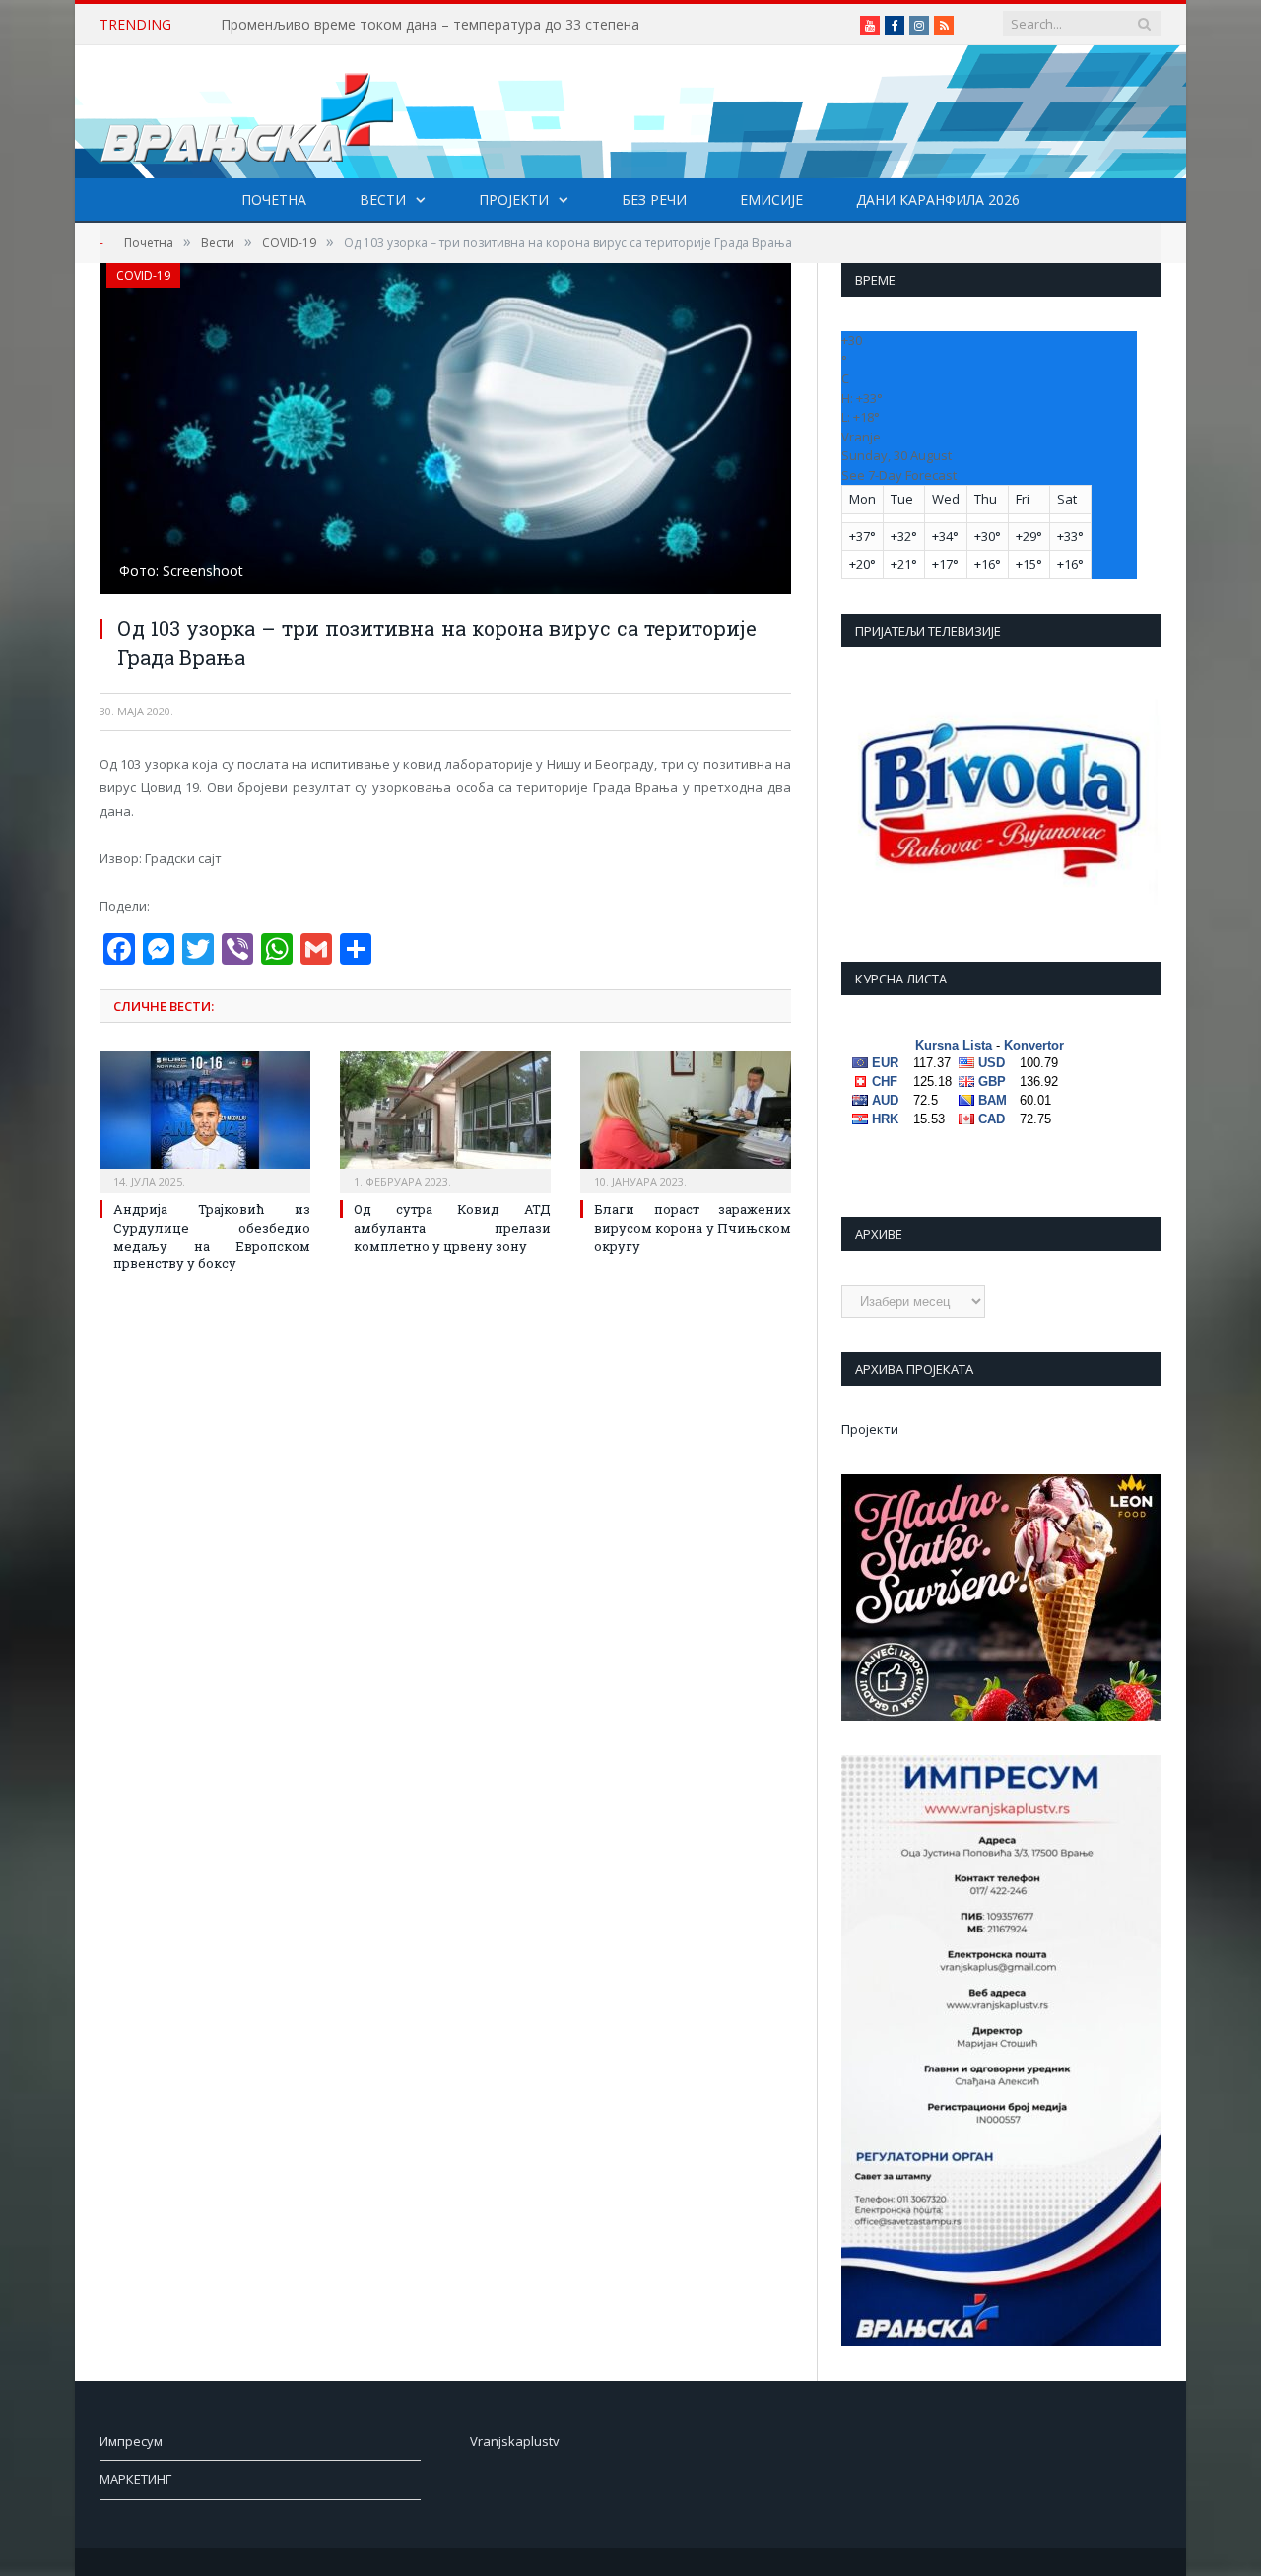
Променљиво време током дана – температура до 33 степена (430, 25)
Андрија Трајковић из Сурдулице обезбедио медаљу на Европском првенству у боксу (212, 1236)
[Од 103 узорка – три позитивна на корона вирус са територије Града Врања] (445, 431)
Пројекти (514, 200)
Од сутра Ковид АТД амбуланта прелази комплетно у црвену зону (452, 1227)
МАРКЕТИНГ (135, 2479)
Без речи (654, 200)
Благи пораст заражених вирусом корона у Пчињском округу (693, 1227)
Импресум (131, 2441)
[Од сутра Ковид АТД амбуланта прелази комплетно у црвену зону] (445, 1119)
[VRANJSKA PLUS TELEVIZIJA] (247, 112)
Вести (383, 200)
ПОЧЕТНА (274, 200)
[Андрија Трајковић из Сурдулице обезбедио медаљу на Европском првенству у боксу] (205, 1119)
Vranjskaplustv (515, 2441)
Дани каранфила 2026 (938, 200)
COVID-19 (143, 275)
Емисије (771, 200)
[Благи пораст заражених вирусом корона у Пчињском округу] (686, 1119)
